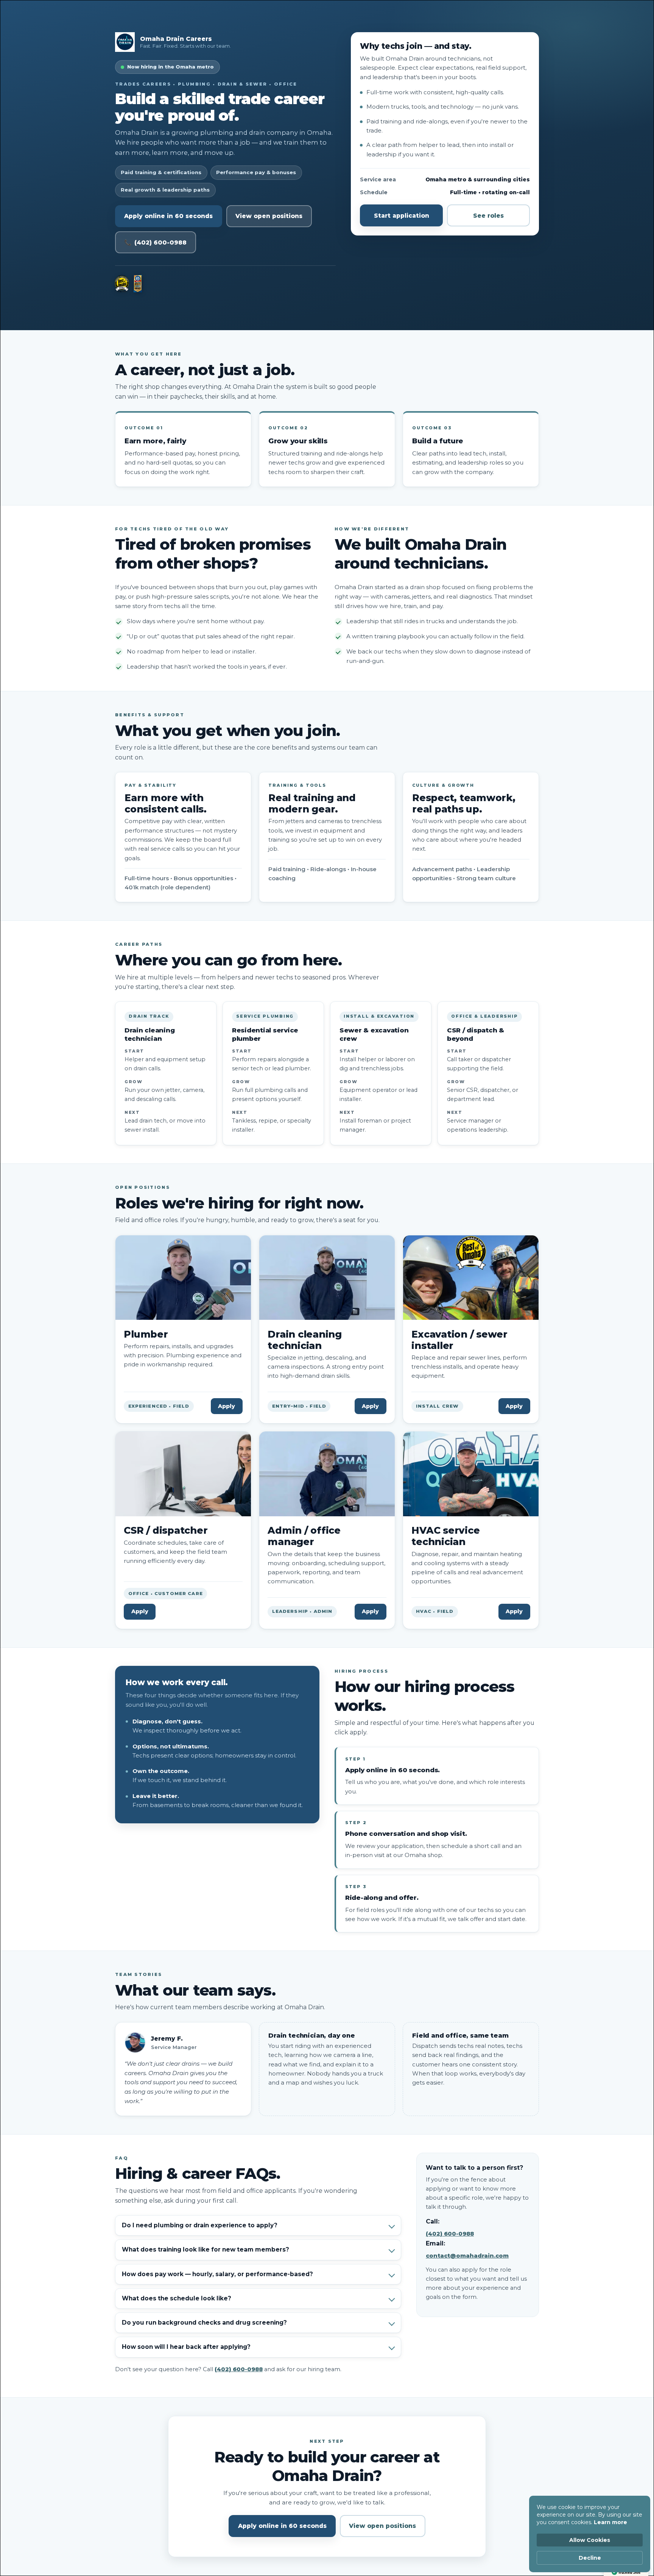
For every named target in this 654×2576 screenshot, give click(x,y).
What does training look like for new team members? (206, 2249)
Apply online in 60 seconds (168, 216)
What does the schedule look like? (177, 2298)
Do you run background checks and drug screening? (204, 2323)
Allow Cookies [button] (590, 2540)
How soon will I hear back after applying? (186, 2347)
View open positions (269, 216)
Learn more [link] (610, 2522)
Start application (402, 216)
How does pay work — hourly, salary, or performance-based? (217, 2274)
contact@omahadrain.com (467, 2256)
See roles (488, 216)
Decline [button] (590, 2558)
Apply (227, 1406)
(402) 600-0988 (239, 2369)
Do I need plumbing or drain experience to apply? (200, 2225)
